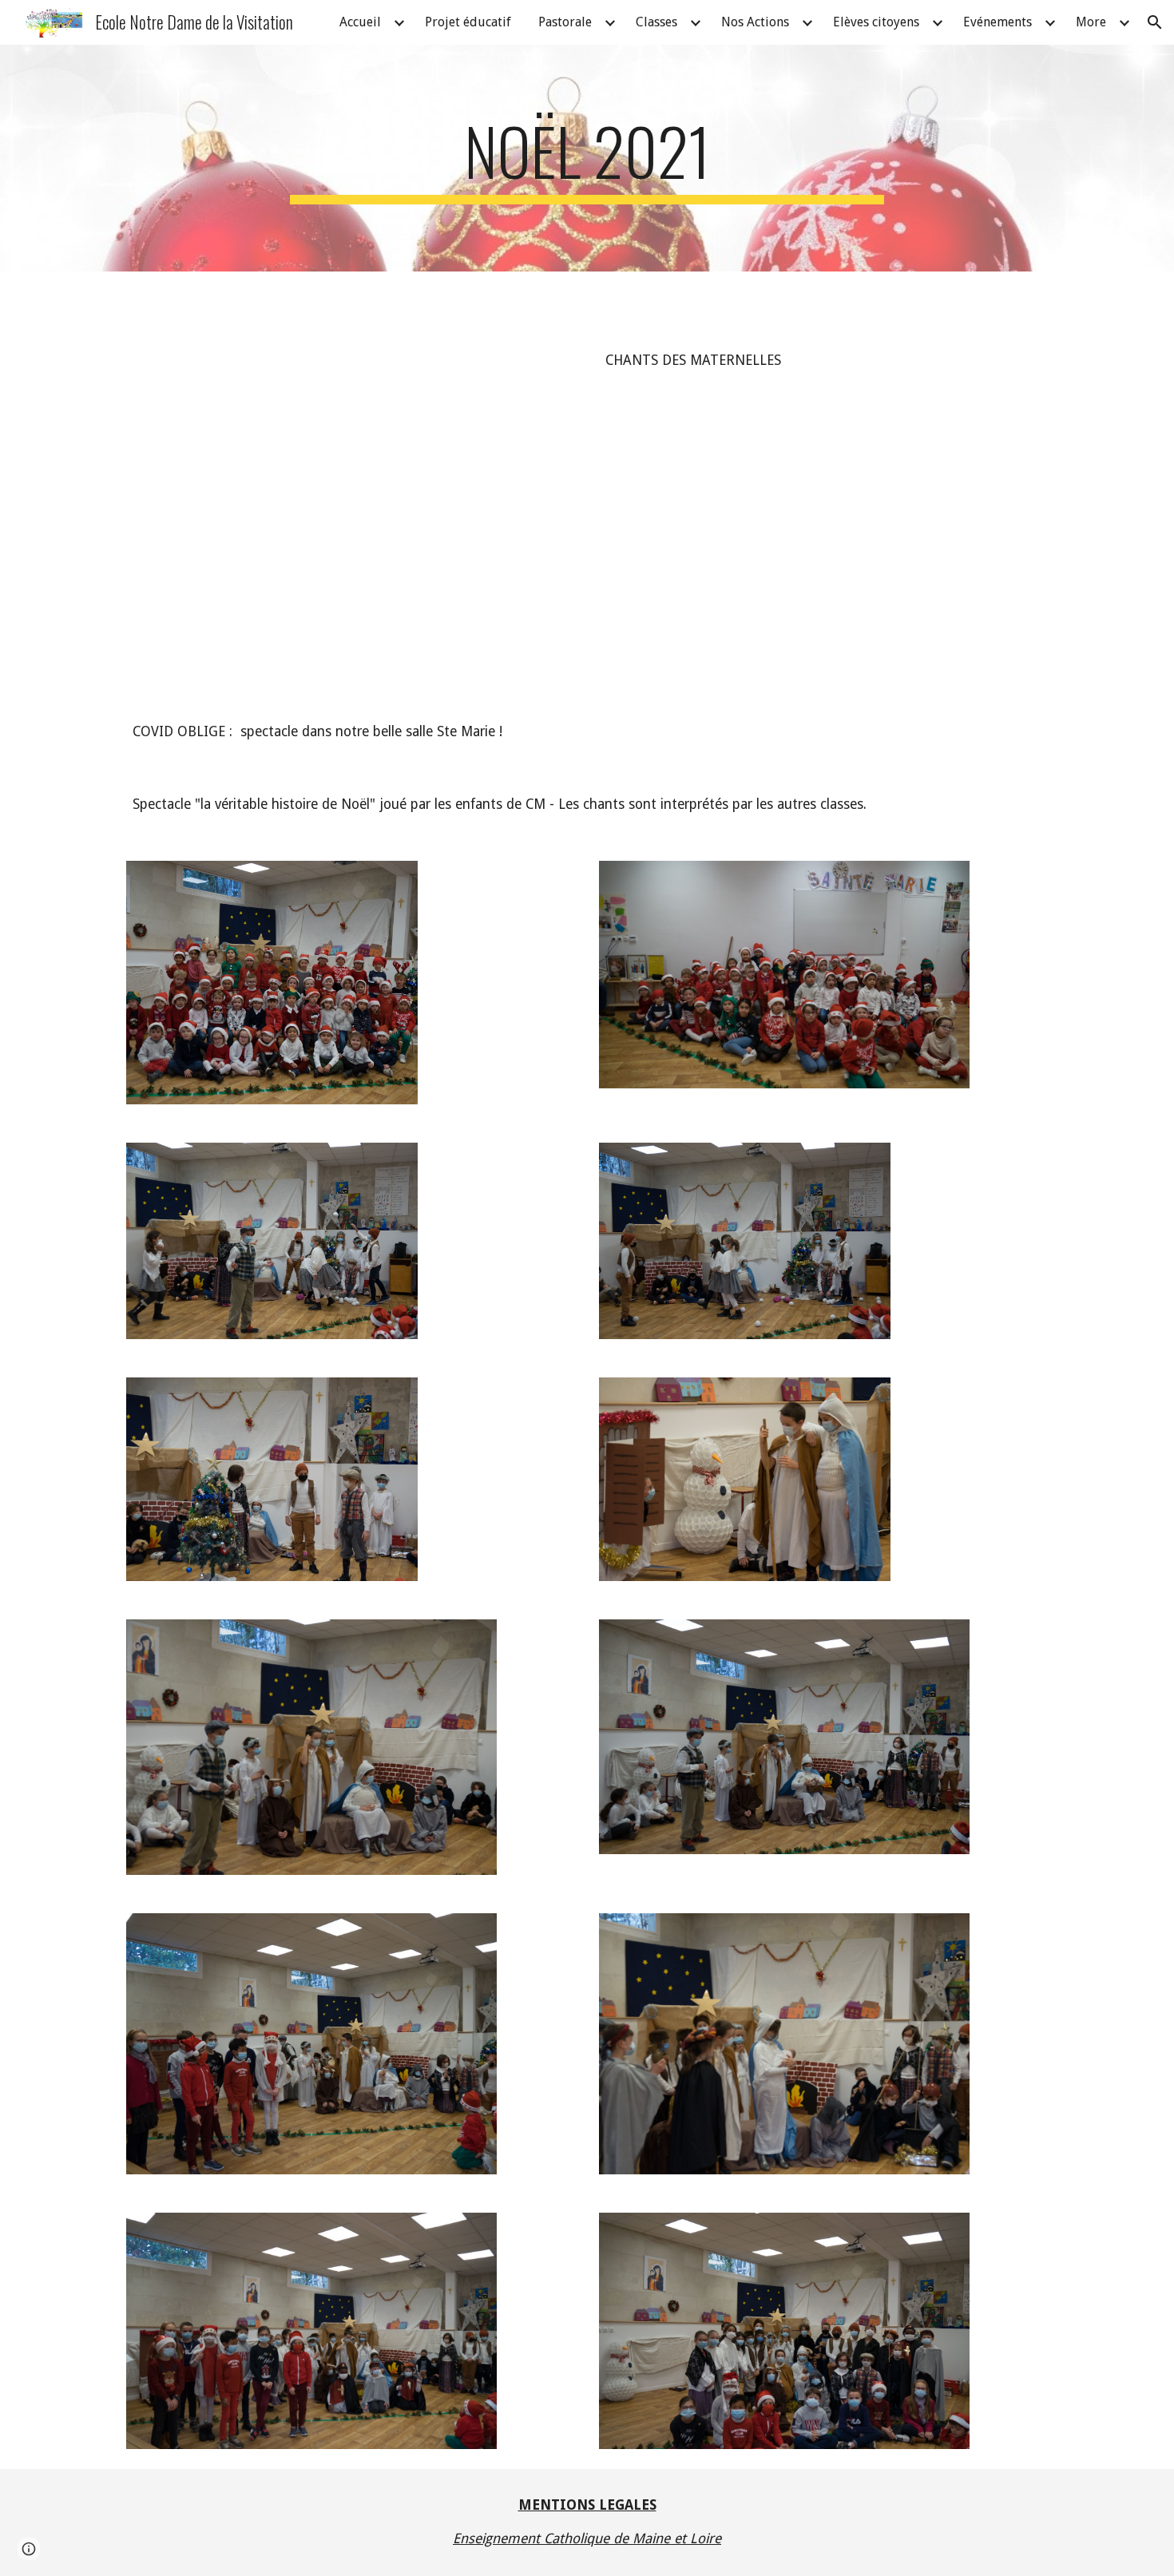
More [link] (1091, 22)
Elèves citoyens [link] (876, 22)
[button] (1155, 22)
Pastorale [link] (565, 22)
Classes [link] (656, 22)
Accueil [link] (360, 22)
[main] (587, 158)
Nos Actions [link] (755, 22)
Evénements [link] (998, 22)
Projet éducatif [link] (468, 22)
